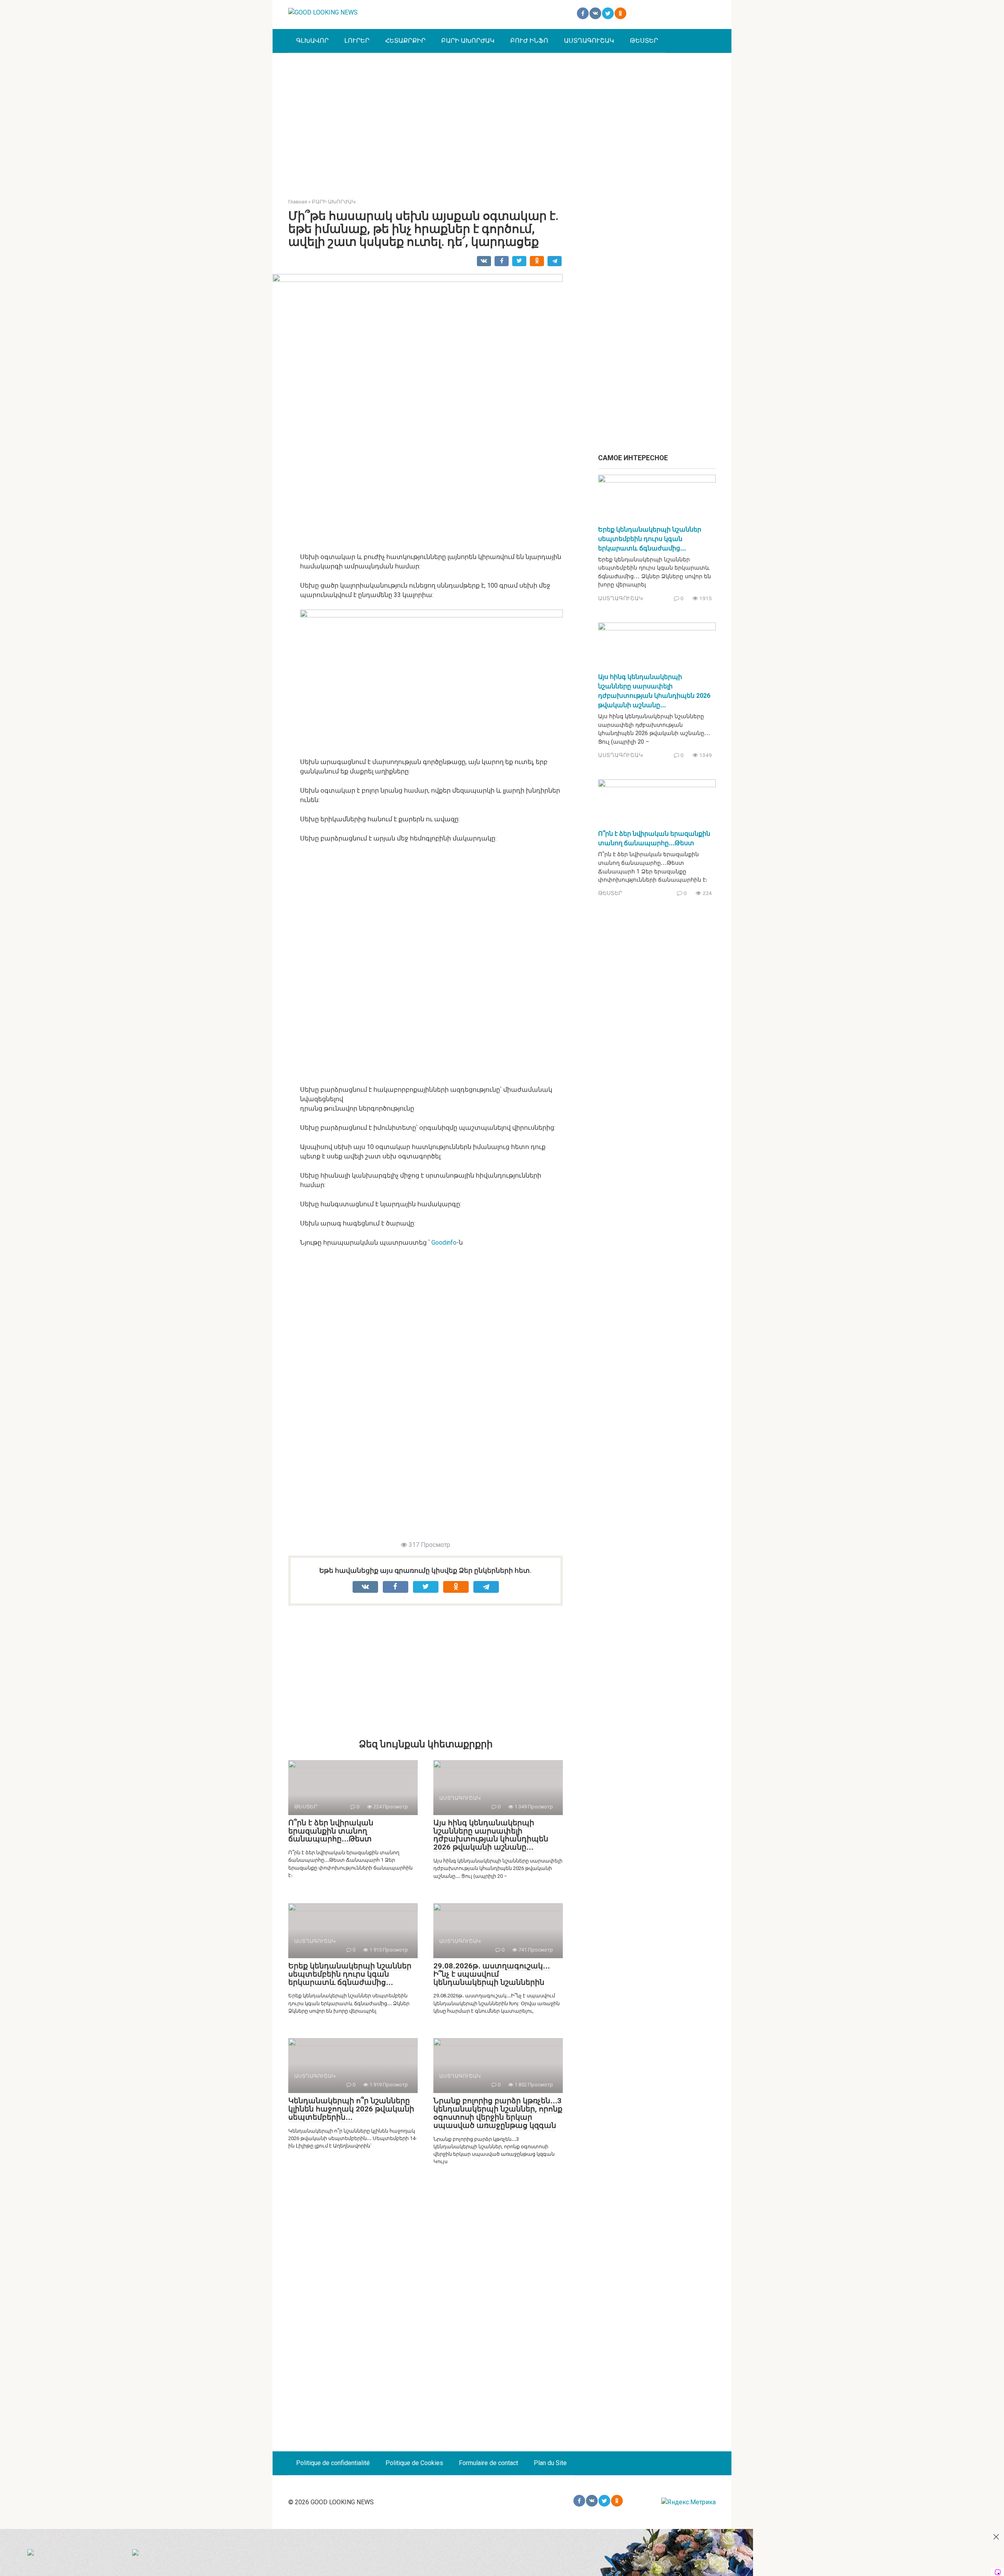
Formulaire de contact (488, 2463)
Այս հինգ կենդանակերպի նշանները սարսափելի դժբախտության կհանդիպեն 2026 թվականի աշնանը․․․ (491, 1835)
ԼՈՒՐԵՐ (357, 41)
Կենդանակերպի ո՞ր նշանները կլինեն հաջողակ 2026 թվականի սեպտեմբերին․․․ (351, 2109)
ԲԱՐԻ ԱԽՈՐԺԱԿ (468, 41)
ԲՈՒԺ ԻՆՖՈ (529, 41)
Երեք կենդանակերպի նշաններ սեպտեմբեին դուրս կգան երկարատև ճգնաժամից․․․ (350, 1974)
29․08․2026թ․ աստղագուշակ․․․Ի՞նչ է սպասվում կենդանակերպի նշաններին (492, 1974)
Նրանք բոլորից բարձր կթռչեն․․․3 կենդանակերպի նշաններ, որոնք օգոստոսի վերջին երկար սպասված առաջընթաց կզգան (498, 2113)
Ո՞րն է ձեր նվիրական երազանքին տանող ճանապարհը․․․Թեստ (331, 1831)
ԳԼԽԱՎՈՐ (312, 41)
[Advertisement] (502, 120)
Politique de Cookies (414, 2463)
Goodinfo (444, 1243)
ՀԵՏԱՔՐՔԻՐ (405, 41)
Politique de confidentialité (333, 2463)
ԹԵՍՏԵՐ (644, 41)
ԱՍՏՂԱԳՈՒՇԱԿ (589, 41)
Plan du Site (550, 2463)
